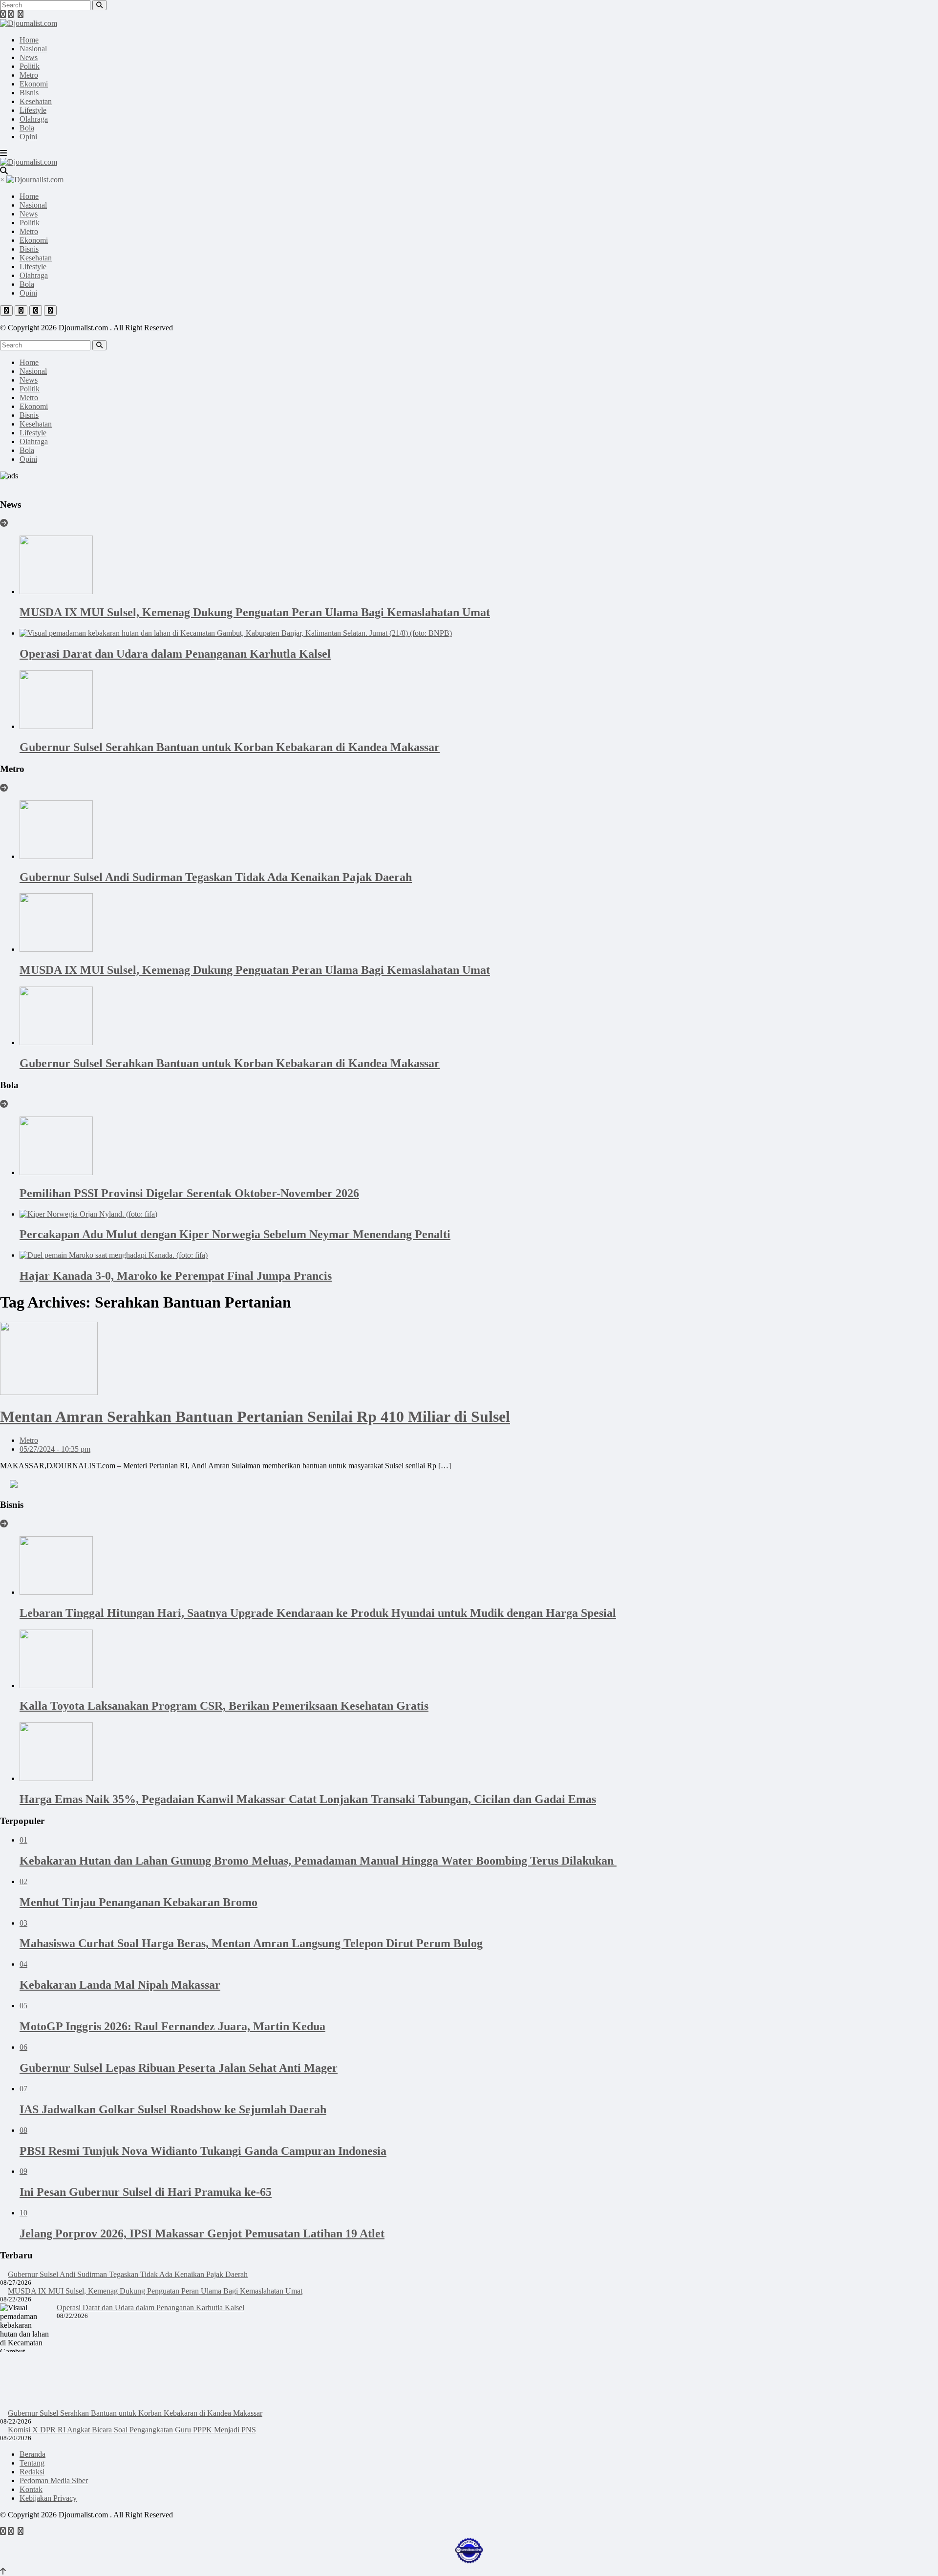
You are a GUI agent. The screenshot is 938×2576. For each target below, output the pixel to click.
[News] (4, 523)
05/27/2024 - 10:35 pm (55, 1449)
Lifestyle (33, 110)
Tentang (32, 2463)
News (29, 57)
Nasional (33, 49)
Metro (29, 75)
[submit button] (99, 5)
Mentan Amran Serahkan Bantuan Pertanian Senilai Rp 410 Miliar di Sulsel (255, 1417)
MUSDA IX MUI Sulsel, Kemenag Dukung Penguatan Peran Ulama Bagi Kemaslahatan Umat (155, 2291)
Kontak (31, 2489)
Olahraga (34, 119)
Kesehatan (36, 101)
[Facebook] (3, 14)
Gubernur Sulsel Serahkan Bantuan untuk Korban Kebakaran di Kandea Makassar (135, 2413)
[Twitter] (11, 14)
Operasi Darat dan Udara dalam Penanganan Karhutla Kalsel (150, 2308)
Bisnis (29, 93)
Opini (28, 137)
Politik (30, 66)
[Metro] (4, 788)
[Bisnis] (4, 1524)
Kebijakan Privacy (48, 2498)
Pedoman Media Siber (54, 2480)
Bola (27, 128)
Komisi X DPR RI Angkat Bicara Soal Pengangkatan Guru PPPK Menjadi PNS (132, 2430)
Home (29, 40)
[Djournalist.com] (29, 23)
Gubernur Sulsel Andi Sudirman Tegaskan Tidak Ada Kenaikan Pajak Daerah (128, 2274)
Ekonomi (34, 84)
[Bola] (4, 1104)
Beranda (32, 2454)
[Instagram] (21, 14)
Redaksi (32, 2472)
